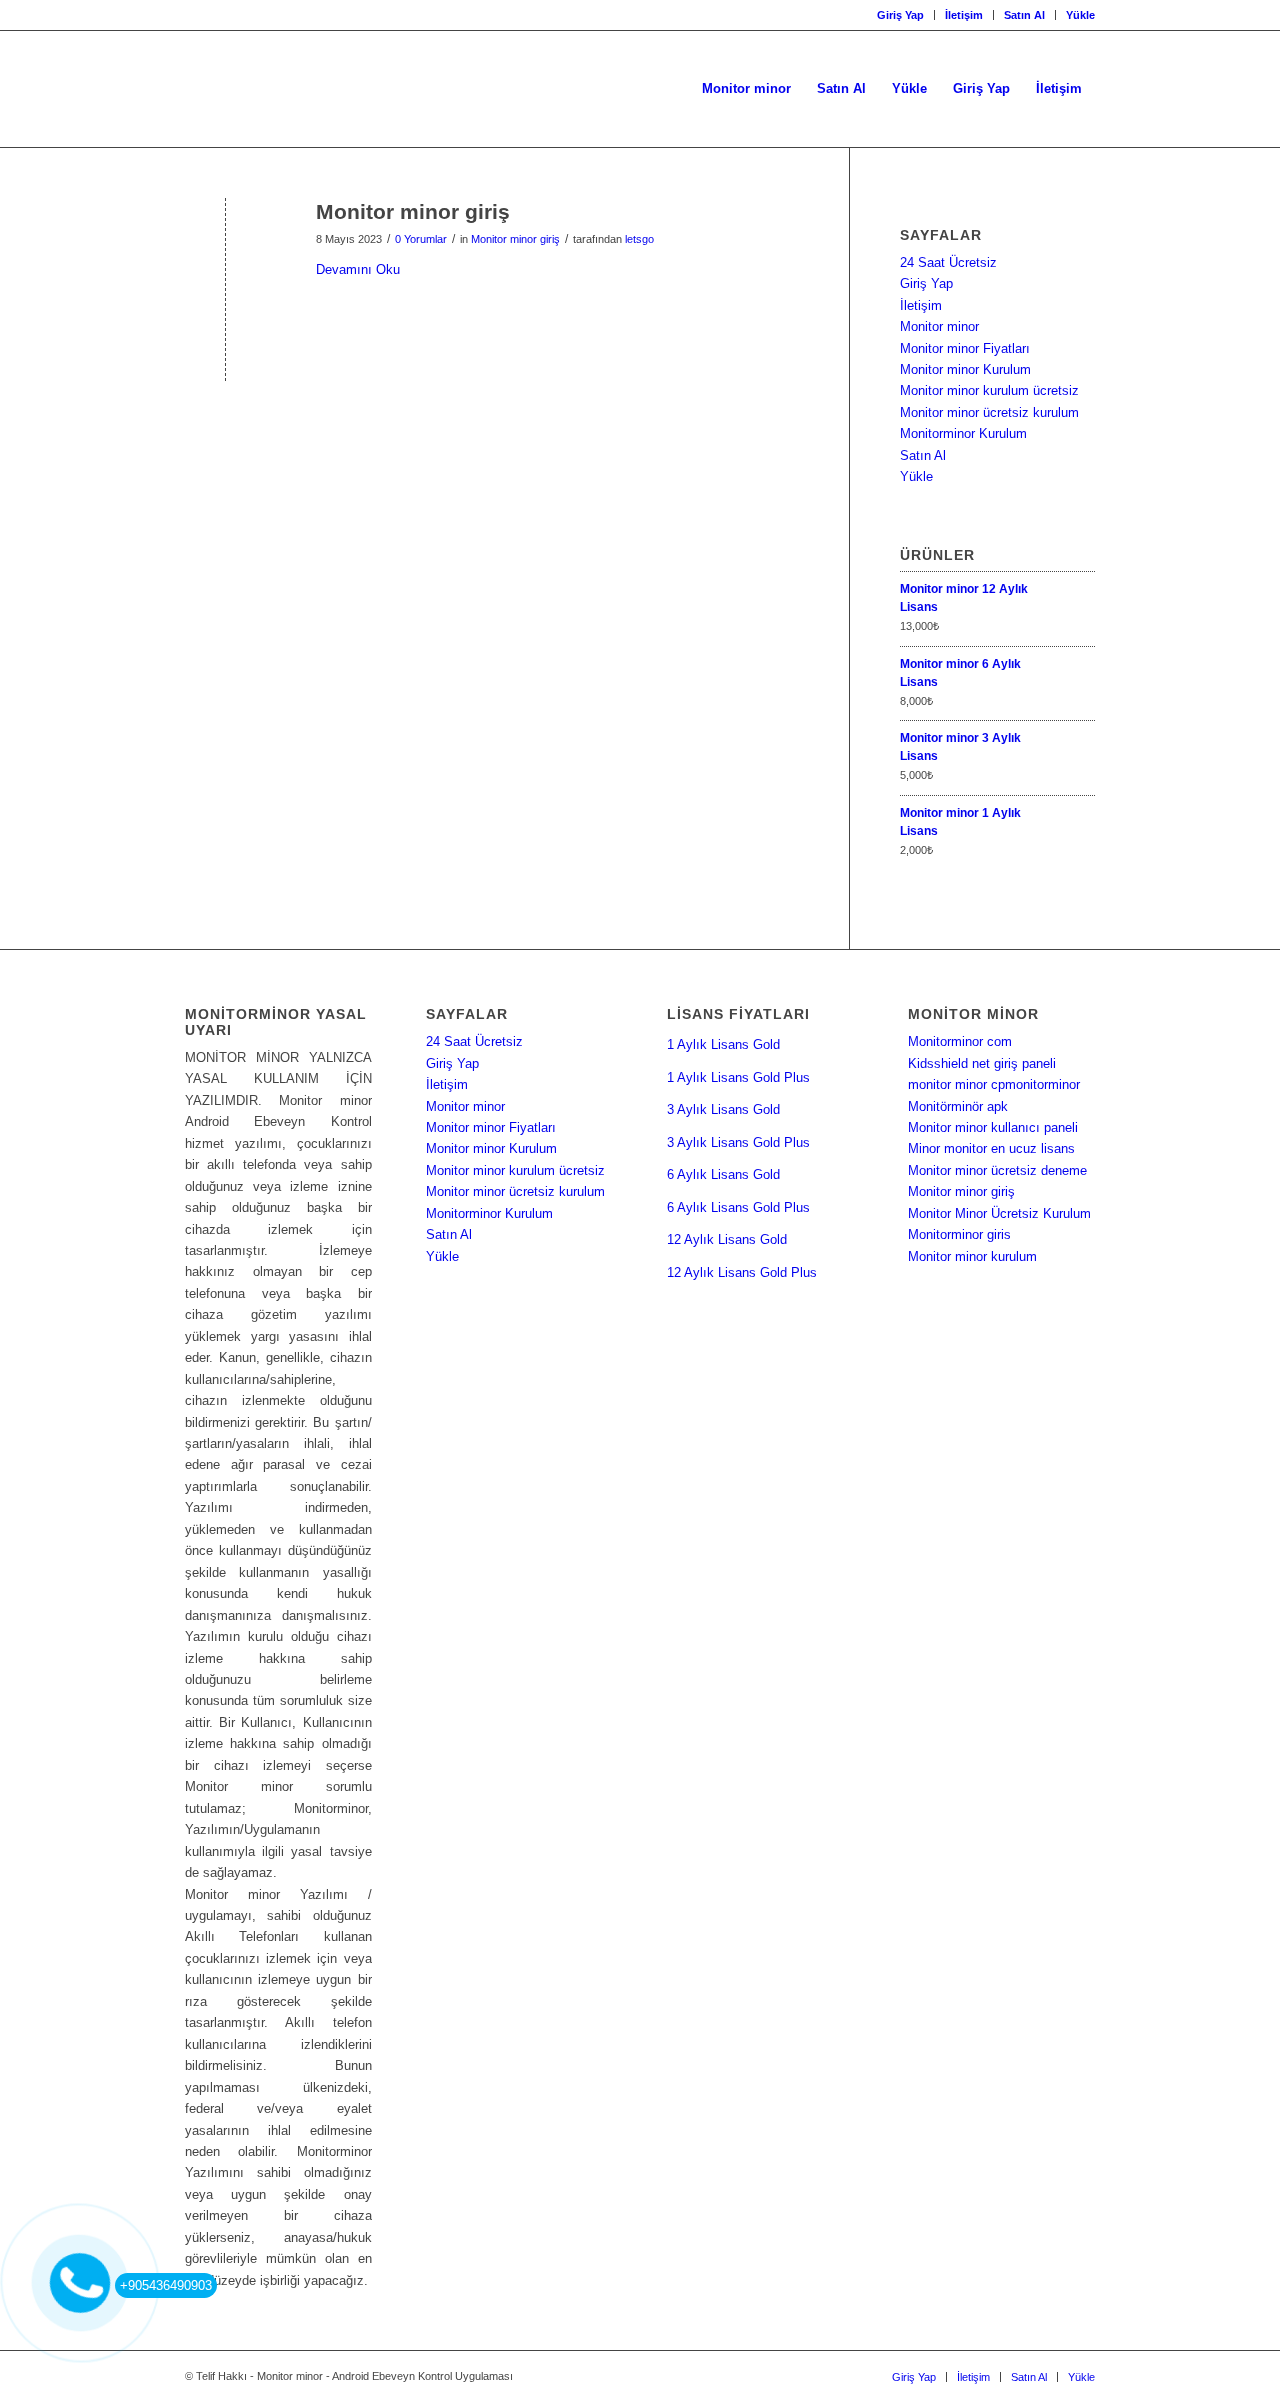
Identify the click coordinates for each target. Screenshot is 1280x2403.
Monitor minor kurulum (972, 1256)
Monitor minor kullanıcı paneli (993, 1127)
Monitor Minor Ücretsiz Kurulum (999, 1213)
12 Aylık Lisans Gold (727, 1239)
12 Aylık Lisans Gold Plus (742, 1272)
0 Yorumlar (421, 239)
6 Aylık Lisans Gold (723, 1174)
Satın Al (1024, 15)
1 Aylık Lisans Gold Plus (738, 1077)
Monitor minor (939, 326)
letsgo (639, 239)
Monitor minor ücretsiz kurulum (989, 412)
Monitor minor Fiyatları (965, 348)
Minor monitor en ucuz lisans (991, 1148)
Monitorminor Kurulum (963, 433)
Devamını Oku (358, 269)
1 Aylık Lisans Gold (723, 1044)
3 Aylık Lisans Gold (723, 1109)
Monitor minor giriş (413, 211)
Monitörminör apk (958, 1106)
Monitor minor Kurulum (965, 369)
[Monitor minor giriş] (225, 244)
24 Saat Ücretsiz (948, 262)
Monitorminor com (960, 1041)
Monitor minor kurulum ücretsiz (989, 390)
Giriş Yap (900, 15)
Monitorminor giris (959, 1234)
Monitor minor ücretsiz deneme (997, 1170)
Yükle (1080, 15)
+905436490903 (166, 2285)
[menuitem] (901, 15)
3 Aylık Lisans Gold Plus (738, 1142)
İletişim (964, 15)
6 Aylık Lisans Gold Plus (738, 1207)
